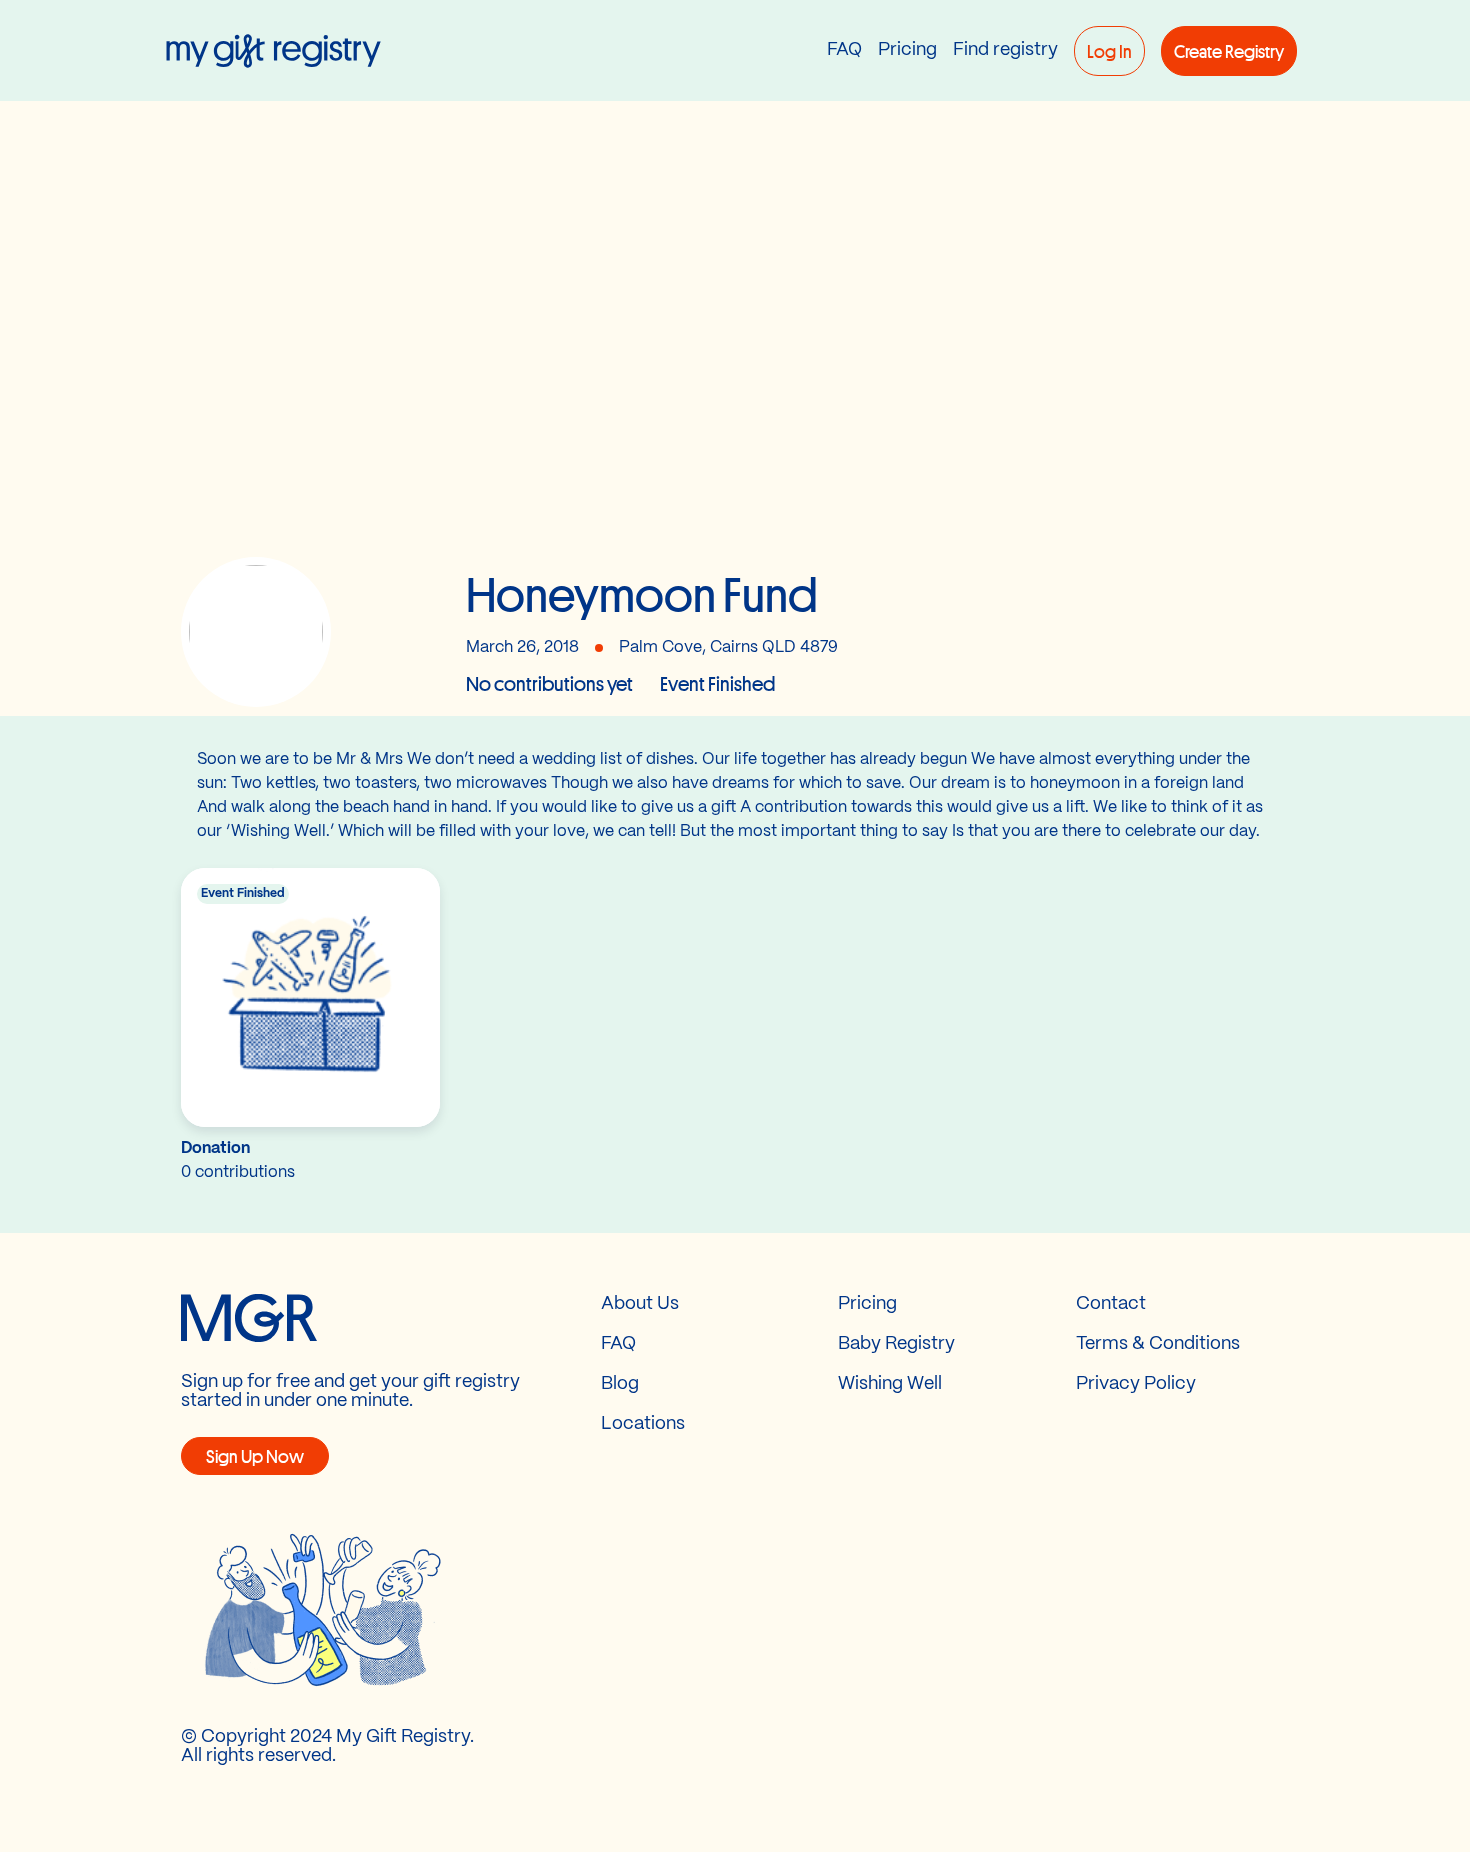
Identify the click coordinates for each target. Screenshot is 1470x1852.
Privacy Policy (1136, 1384)
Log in (1109, 51)
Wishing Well (890, 1384)
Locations (643, 1424)
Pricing (907, 50)
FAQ (844, 50)
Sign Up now (255, 1456)
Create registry (1229, 51)
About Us (640, 1304)
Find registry (1005, 50)
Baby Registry (896, 1344)
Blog (620, 1384)
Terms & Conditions (1158, 1344)
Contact (1111, 1304)
